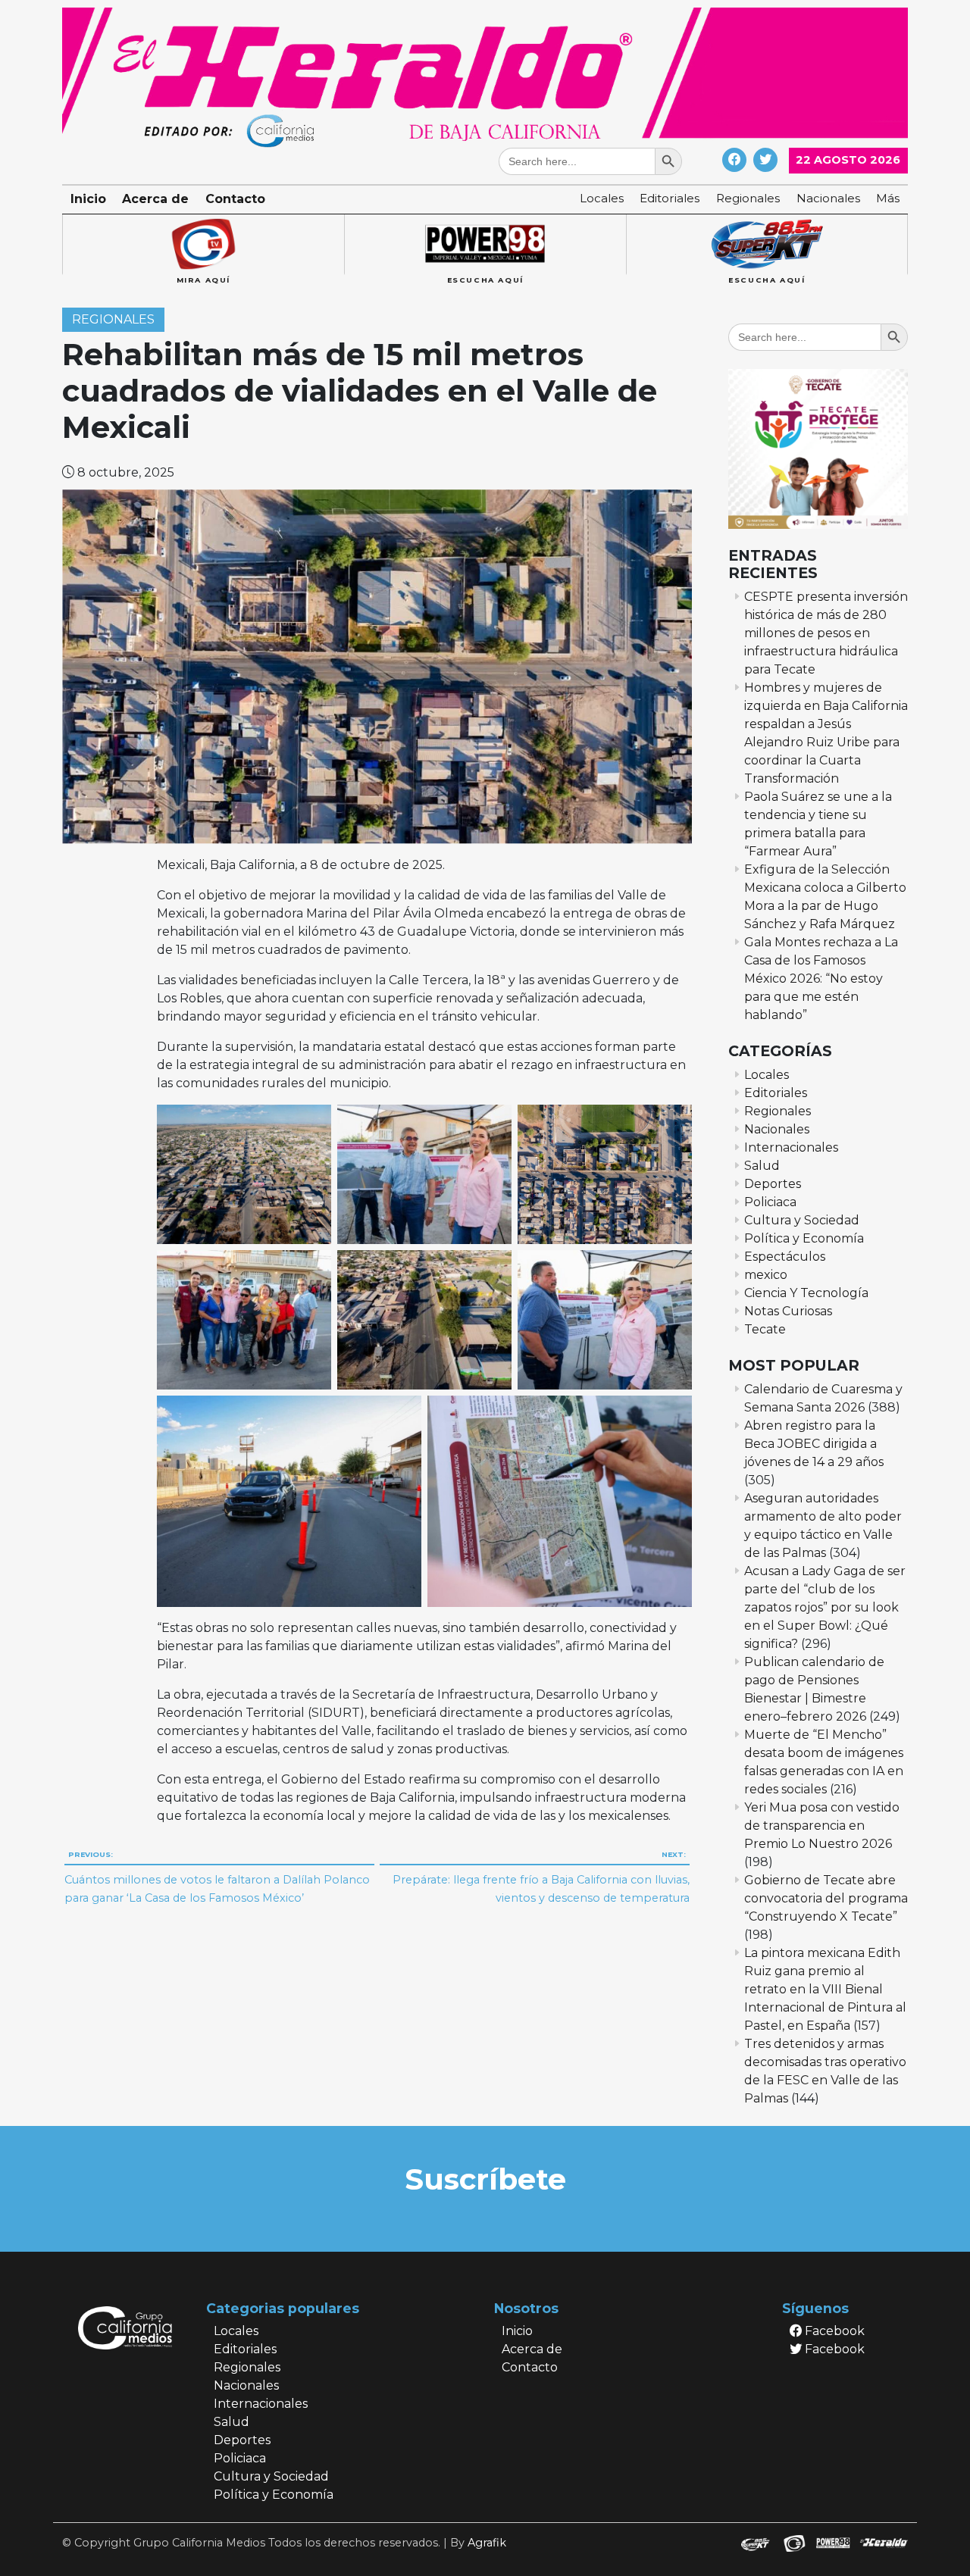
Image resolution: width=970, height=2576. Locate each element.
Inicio (88, 199)
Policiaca (770, 1202)
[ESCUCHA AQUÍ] (485, 245)
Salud (762, 1166)
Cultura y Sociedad (802, 1220)
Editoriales (670, 198)
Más (888, 198)
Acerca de (155, 199)
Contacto (235, 199)
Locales (602, 198)
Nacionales (828, 198)
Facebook (833, 2331)
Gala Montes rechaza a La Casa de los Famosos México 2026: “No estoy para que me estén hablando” (821, 979)
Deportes (773, 1184)
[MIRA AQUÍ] (203, 245)
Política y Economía (804, 1238)
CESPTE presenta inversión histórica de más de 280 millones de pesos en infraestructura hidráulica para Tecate (826, 633)
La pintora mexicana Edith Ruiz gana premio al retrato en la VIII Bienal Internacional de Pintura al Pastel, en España (825, 1989)
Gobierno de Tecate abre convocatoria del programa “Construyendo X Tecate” (826, 1898)
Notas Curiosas (788, 1311)
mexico (766, 1275)
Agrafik (487, 2543)
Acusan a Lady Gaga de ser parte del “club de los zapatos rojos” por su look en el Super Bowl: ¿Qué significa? (825, 1607)
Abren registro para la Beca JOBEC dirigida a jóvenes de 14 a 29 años (814, 1444)
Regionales (748, 198)
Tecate (765, 1329)
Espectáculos (785, 1257)
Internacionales (791, 1147)
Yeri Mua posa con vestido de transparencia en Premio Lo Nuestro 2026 (822, 1826)
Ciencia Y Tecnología (806, 1293)
